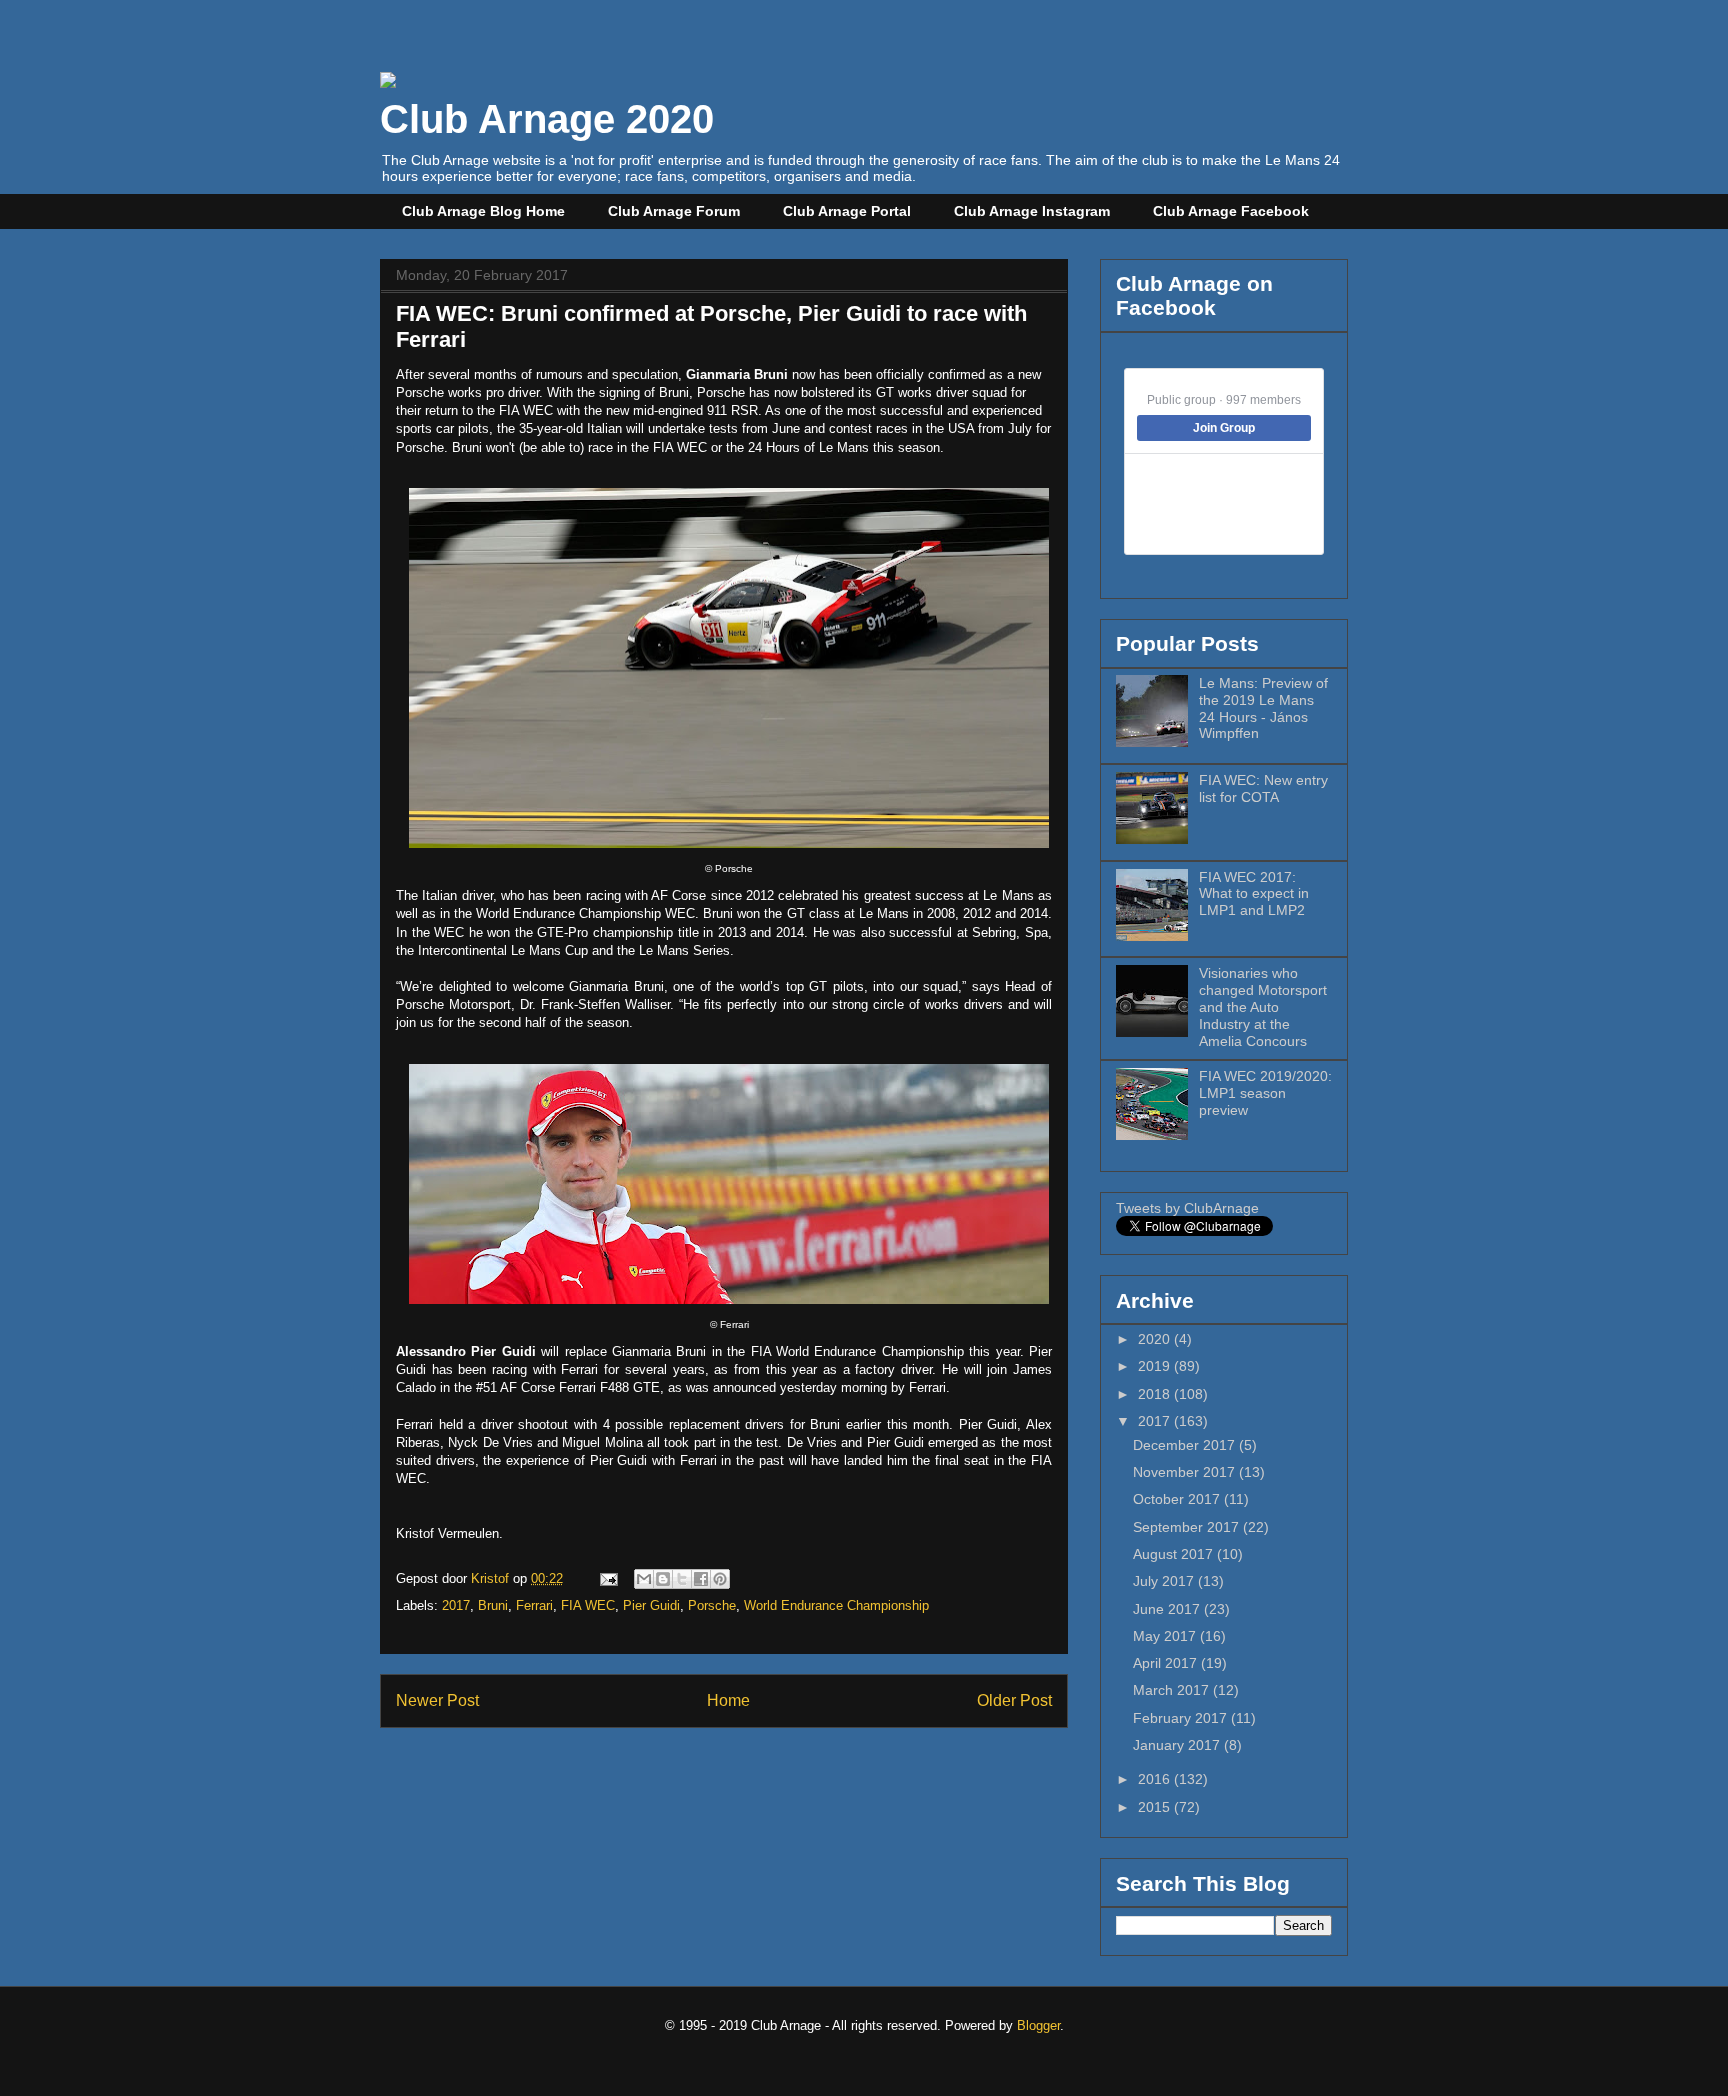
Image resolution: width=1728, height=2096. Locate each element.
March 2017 (1173, 1690)
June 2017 (1168, 1609)
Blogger (1038, 2025)
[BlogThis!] (663, 1579)
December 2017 (1186, 1445)
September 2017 (1188, 1527)
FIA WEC (588, 1605)
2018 (1156, 1394)
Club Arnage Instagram (1032, 211)
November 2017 (1186, 1472)
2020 (1156, 1339)
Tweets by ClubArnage (1187, 1208)
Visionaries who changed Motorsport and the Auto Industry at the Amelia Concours (1263, 1006)
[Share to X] (682, 1579)
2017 (456, 1605)
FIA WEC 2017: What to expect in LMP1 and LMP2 (1254, 894)
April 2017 (1167, 1663)
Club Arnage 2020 (547, 119)
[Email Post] (607, 1578)
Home (728, 1700)
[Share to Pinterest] (720, 1579)
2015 (1156, 1807)
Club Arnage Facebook (1231, 211)
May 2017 (1166, 1636)
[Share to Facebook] (701, 1579)
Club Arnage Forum (674, 211)
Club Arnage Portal (847, 211)
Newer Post (437, 1700)
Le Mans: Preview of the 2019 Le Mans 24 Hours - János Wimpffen (1263, 708)
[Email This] (644, 1579)
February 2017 (1182, 1718)
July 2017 (1165, 1581)
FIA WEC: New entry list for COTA (1263, 788)
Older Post (1014, 1700)
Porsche (712, 1605)
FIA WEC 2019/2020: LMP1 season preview (1265, 1093)
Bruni (493, 1605)
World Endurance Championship (836, 1605)
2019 (1156, 1366)
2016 (1156, 1779)
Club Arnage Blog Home (483, 211)
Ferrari (534, 1605)
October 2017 (1178, 1499)
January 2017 (1178, 1745)
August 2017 (1175, 1554)
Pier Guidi (651, 1605)
